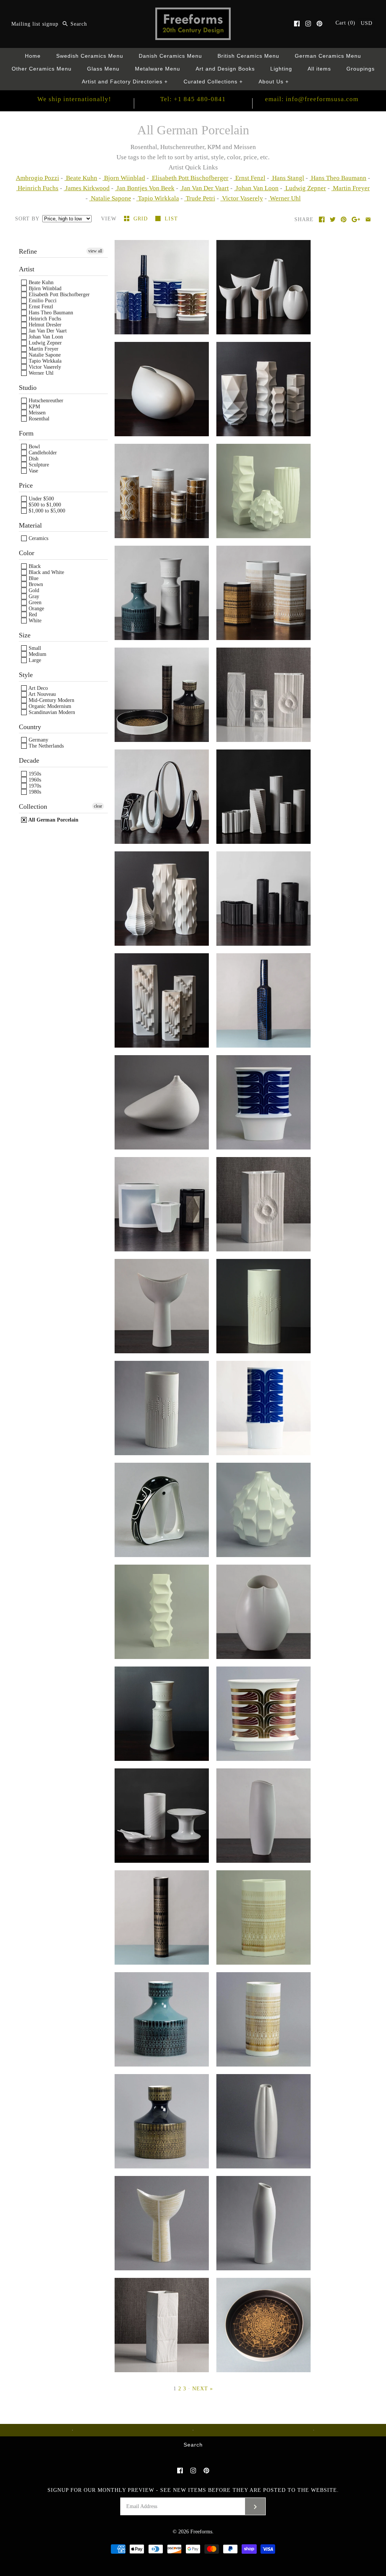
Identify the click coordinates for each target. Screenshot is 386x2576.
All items (319, 69)
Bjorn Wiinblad (124, 178)
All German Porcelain (53, 820)
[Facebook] (297, 24)
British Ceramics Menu (248, 56)
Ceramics (38, 538)
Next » (203, 2389)
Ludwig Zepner (305, 188)
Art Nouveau (41, 694)
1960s (34, 780)
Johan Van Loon (256, 188)
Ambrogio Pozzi (38, 178)
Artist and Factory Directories (125, 82)
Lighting (281, 69)
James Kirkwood (87, 188)
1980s (34, 792)
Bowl (34, 447)
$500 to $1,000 (44, 505)
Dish (33, 459)
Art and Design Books (225, 69)
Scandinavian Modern (51, 712)
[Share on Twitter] (333, 219)
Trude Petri (200, 198)
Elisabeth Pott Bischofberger (189, 178)
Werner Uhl (285, 198)
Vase (33, 471)
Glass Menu (103, 69)
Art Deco (38, 688)
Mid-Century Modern (51, 700)
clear (98, 806)
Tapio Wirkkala (158, 198)
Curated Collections (213, 82)
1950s (34, 774)
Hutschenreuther (45, 401)
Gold (33, 590)
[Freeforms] (193, 13)
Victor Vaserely (242, 198)
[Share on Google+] (356, 219)
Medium (37, 654)
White (34, 621)
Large (34, 660)
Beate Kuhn (81, 178)
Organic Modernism (49, 706)
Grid (142, 219)
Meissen (36, 413)
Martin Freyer (351, 188)
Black (34, 566)
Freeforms (201, 2532)
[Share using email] (368, 219)
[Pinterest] (319, 24)
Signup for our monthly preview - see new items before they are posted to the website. (193, 2490)
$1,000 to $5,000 (46, 511)
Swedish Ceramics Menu (90, 56)
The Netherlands (45, 746)
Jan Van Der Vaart (204, 188)
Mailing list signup (35, 24)
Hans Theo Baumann (338, 178)
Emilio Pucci (42, 301)
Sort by (27, 219)
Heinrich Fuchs (37, 188)
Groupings (361, 69)
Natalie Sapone (110, 198)
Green (34, 602)
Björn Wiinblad (44, 289)
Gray (33, 596)
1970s (34, 786)
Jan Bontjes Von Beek (145, 188)
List (171, 219)
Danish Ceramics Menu (170, 56)
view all (95, 251)
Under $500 (41, 499)
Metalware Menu (158, 69)
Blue (33, 578)
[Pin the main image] (344, 219)
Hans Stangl (287, 178)
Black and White (46, 572)
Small (34, 648)
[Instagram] (308, 24)
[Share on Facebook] (322, 219)
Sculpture (38, 465)
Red (32, 615)
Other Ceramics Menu (42, 69)
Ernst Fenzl (250, 178)
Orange (36, 609)
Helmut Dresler (44, 325)
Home (33, 56)
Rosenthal (38, 419)
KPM (34, 407)
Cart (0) (346, 23)
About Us (274, 82)
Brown (35, 584)
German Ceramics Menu (328, 56)
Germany (38, 740)
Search (193, 2445)
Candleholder (42, 453)
